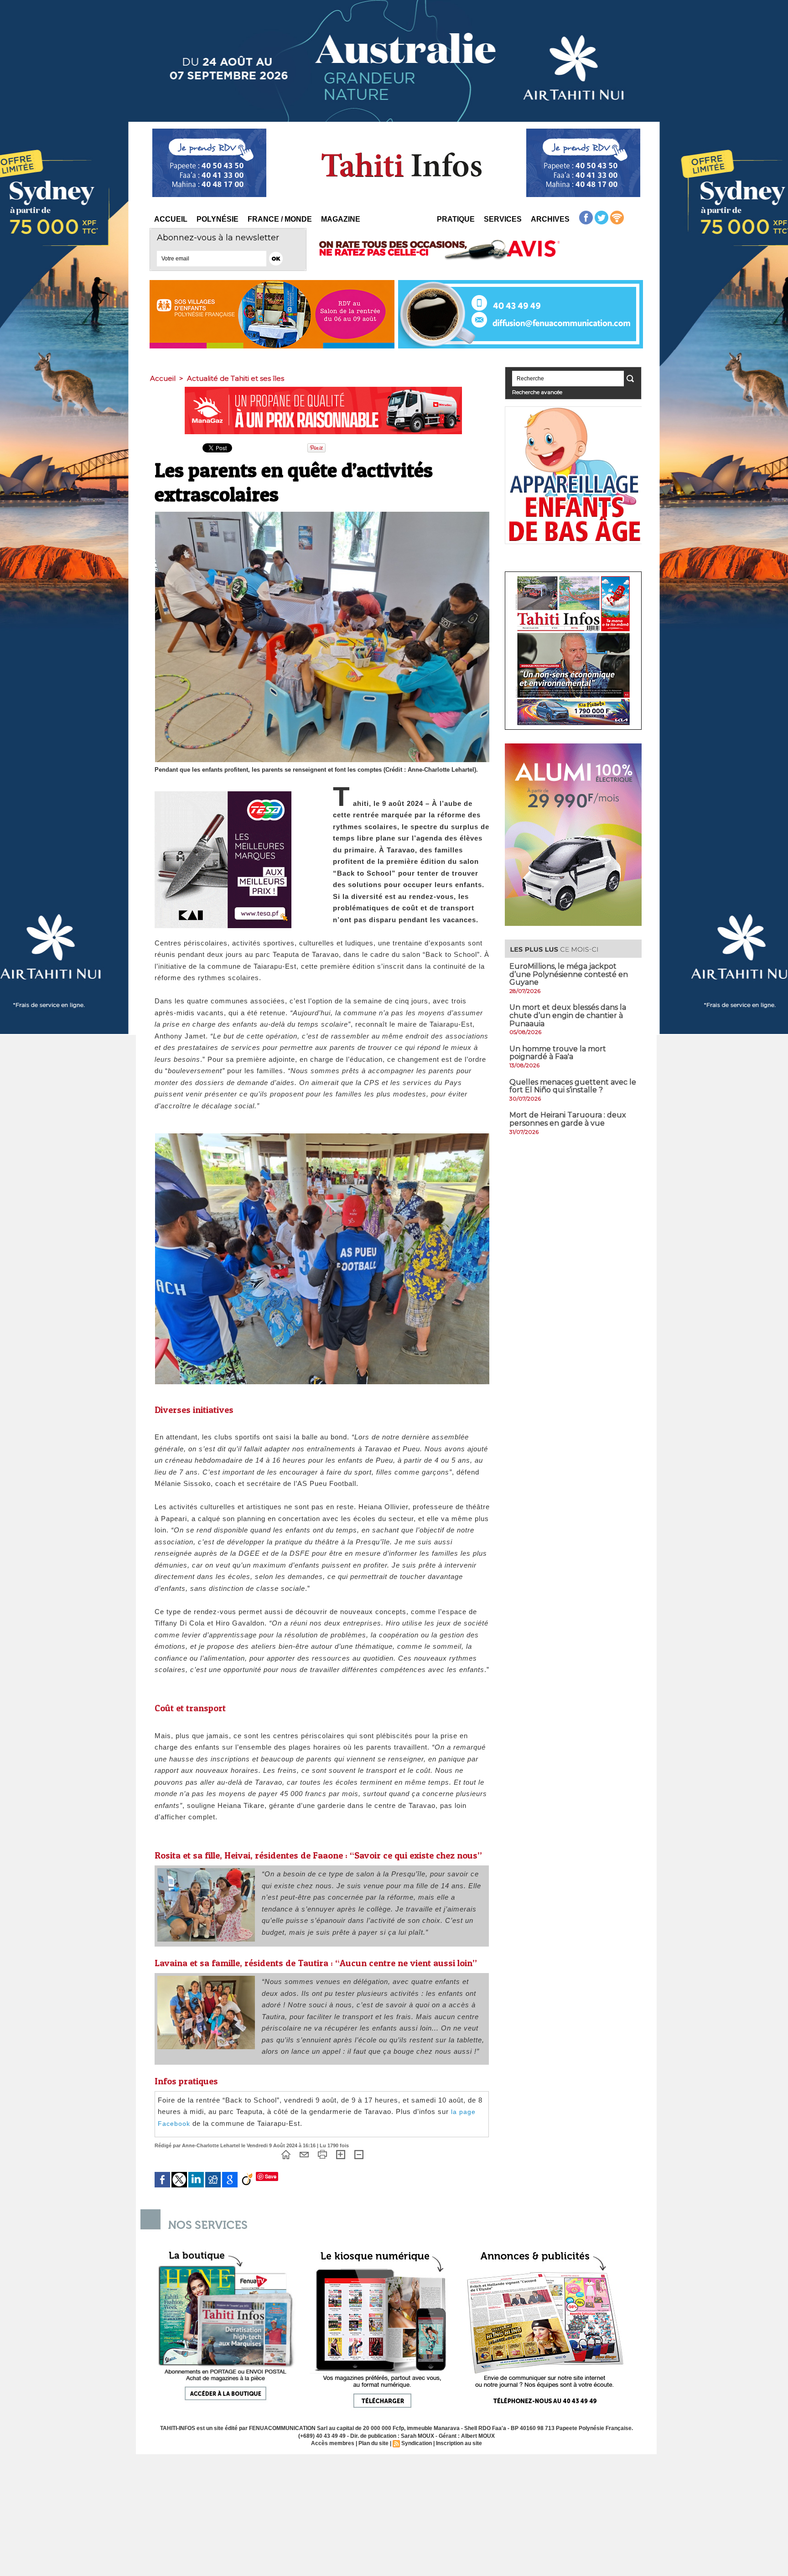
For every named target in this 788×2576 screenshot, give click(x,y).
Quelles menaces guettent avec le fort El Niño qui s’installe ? (573, 1086)
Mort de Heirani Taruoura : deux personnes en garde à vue (568, 1119)
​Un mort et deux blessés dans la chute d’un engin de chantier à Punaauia (568, 1015)
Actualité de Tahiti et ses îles (236, 378)
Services (503, 219)
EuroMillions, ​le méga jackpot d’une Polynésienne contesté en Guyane (569, 974)
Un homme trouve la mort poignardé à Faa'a (558, 1053)
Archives (550, 219)
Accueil (171, 219)
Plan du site (373, 2443)
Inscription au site (459, 2443)
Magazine (341, 219)
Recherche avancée (537, 392)
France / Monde (280, 219)
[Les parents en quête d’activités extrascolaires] (206, 1871)
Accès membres (333, 2443)
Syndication (417, 2443)
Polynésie (218, 219)
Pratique (456, 219)
